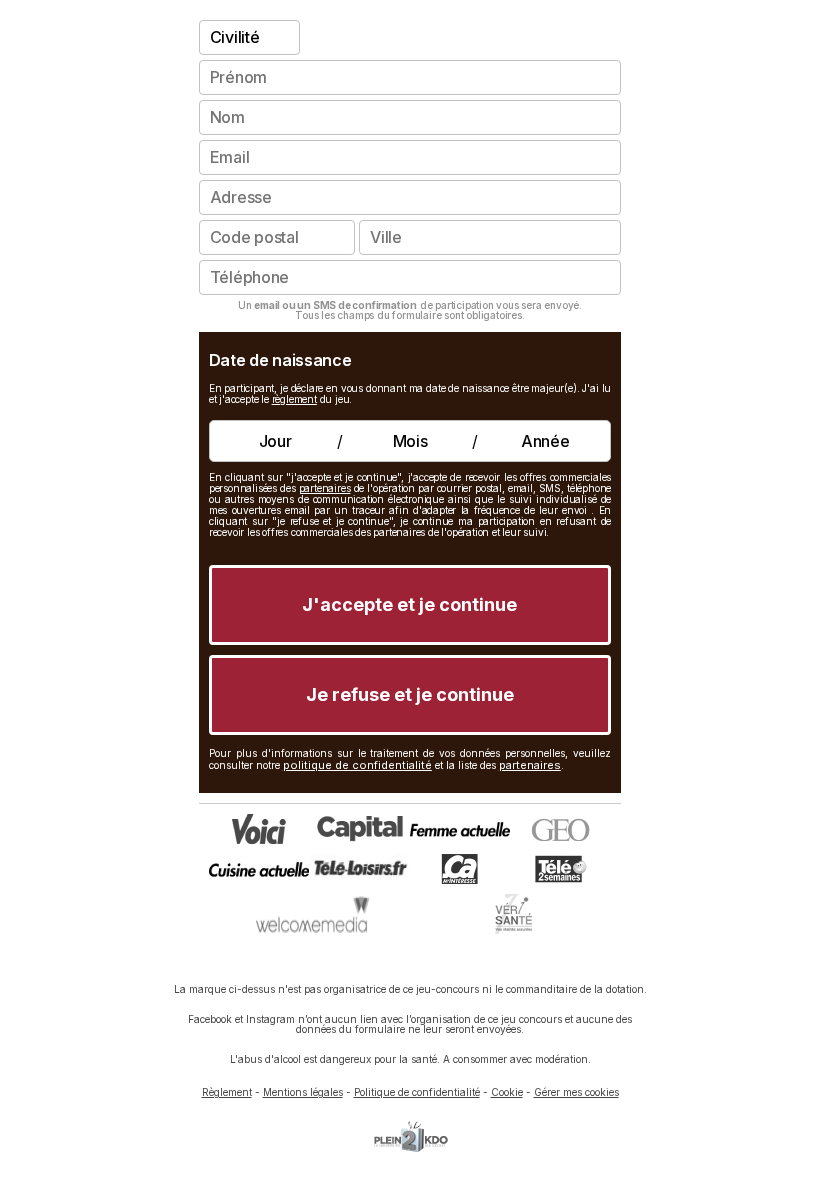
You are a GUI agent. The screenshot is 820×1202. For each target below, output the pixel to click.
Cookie (507, 1092)
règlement (294, 399)
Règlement (227, 1092)
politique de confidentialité (357, 765)
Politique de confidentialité (417, 1092)
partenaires (325, 488)
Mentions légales (303, 1092)
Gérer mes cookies (576, 1092)
